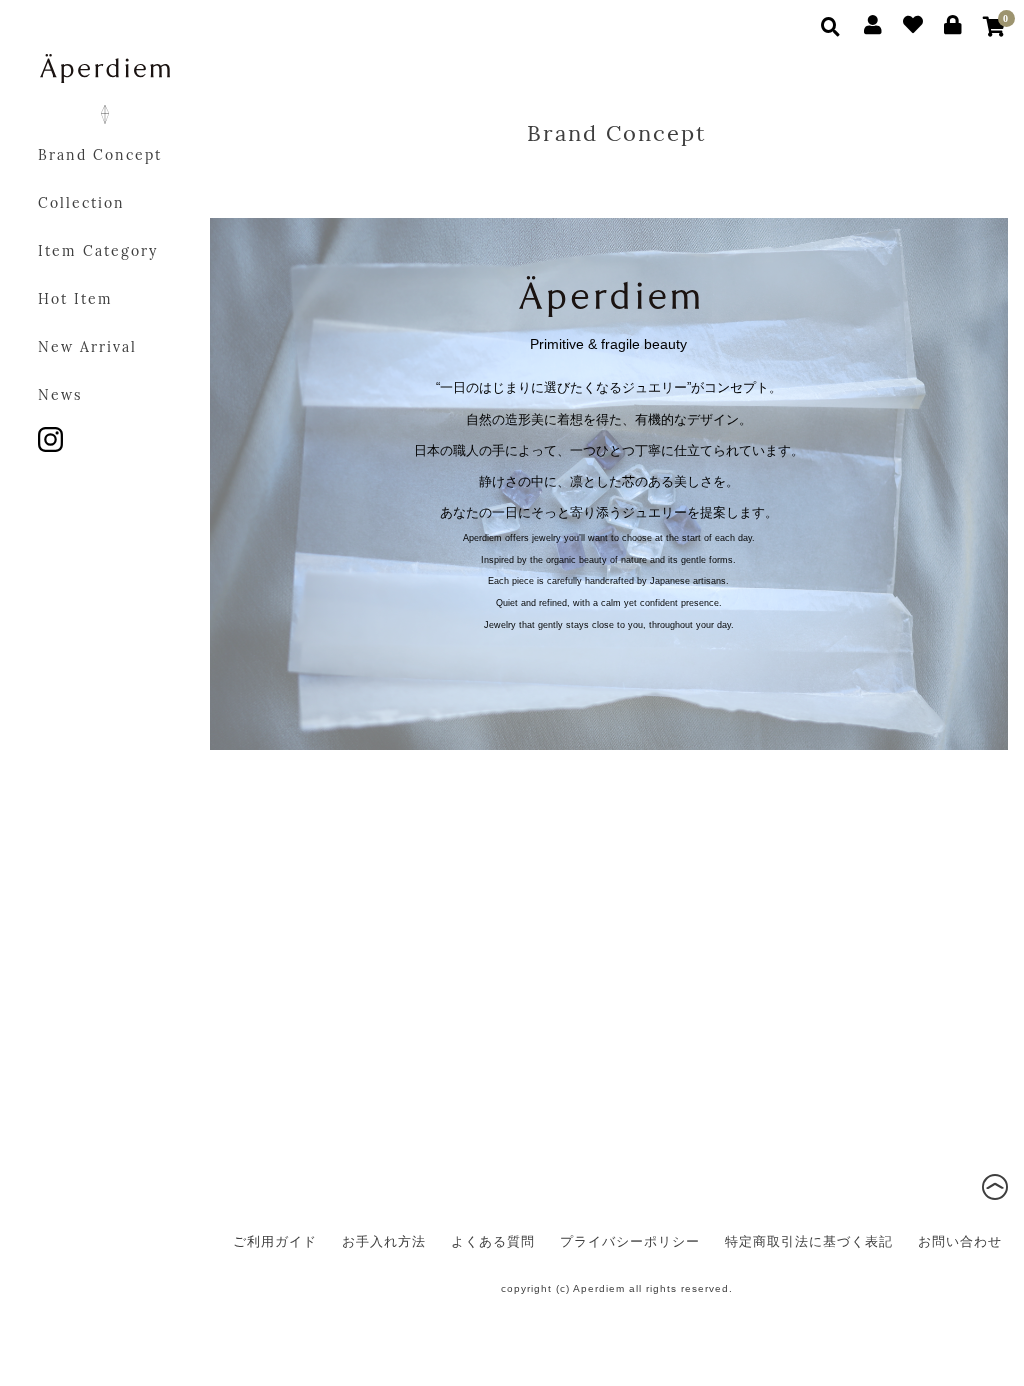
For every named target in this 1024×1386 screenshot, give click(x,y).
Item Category (98, 252)
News (60, 396)
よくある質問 (493, 1241)
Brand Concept (100, 156)
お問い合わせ (960, 1241)
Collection (81, 204)
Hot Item (75, 300)
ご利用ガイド (275, 1241)
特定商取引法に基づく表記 (809, 1241)
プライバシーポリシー (630, 1241)
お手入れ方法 (384, 1241)
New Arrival (87, 348)
